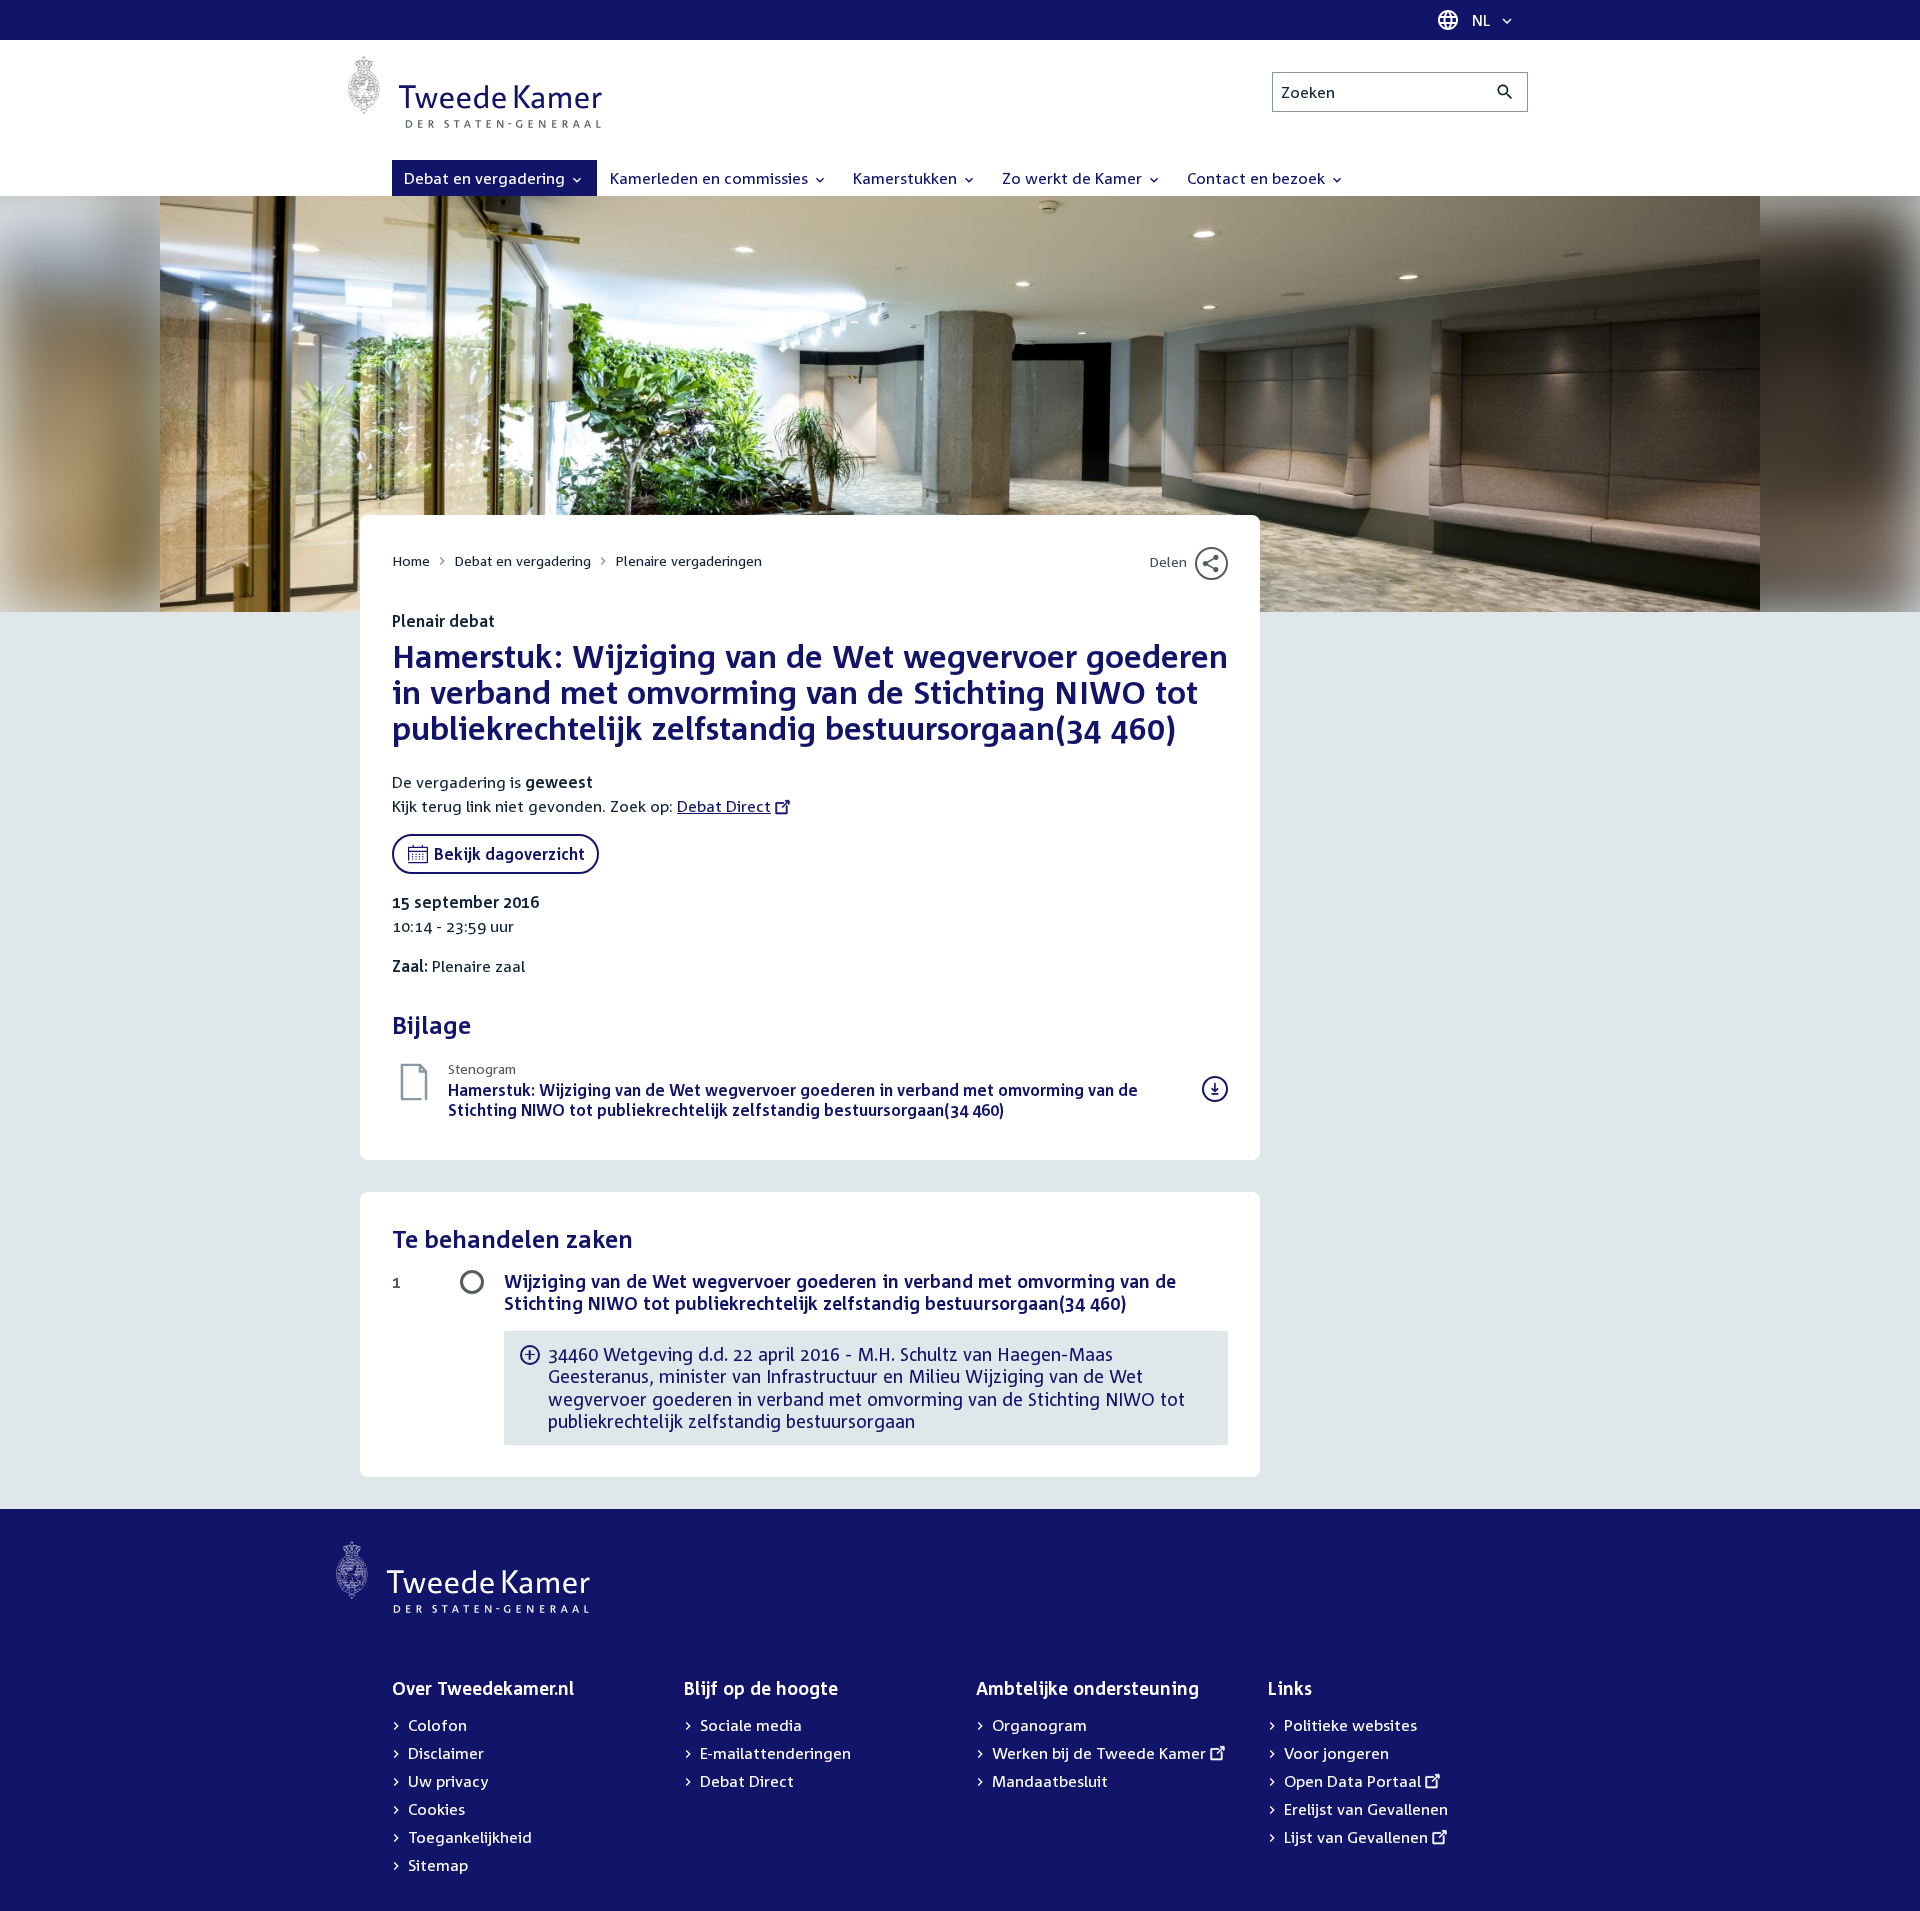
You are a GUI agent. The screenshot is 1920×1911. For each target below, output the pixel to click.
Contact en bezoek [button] (1258, 178)
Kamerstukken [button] (907, 178)
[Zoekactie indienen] (1505, 92)
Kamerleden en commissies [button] (711, 178)
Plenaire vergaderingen (688, 560)
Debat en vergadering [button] (486, 178)
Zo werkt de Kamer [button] (1074, 178)
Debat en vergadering (522, 560)
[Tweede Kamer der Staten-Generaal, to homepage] (475, 92)
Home (411, 560)
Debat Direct (724, 806)
